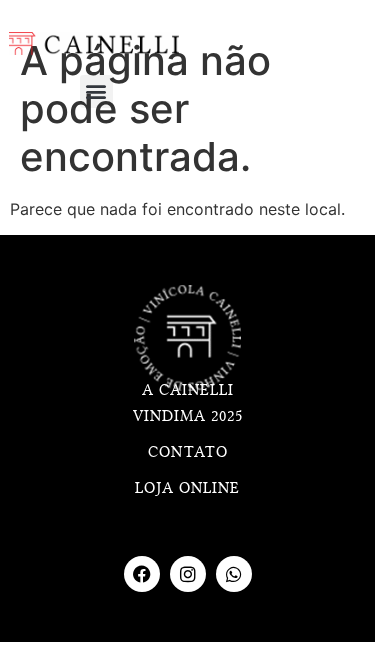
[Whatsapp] (234, 574)
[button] (96, 91)
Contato (188, 452)
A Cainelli (188, 390)
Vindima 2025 (188, 416)
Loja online (187, 488)
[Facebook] (142, 574)
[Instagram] (188, 574)
